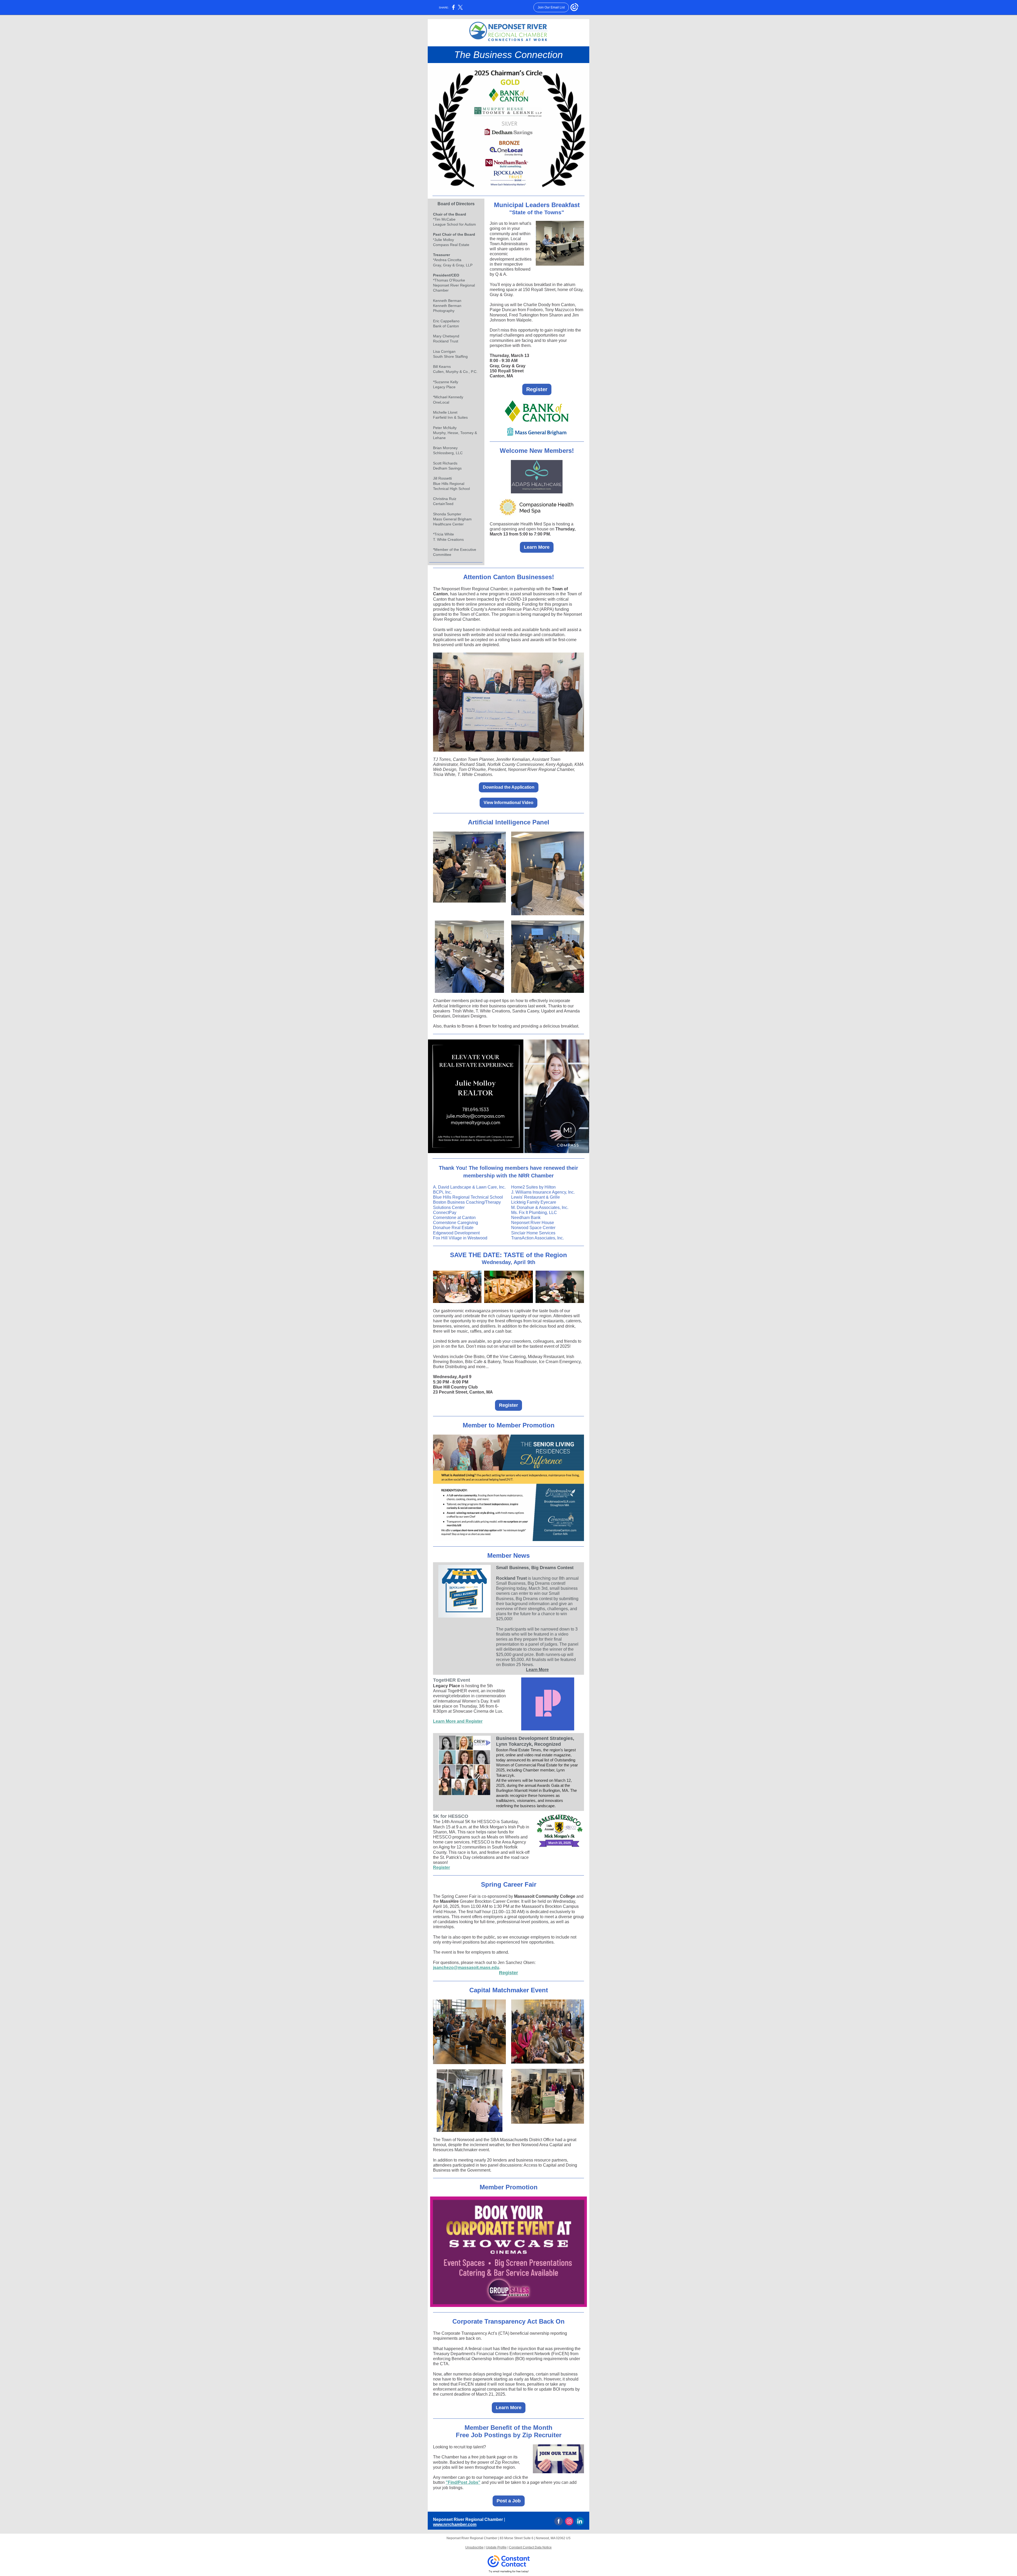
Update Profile (496, 2547)
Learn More (537, 547)
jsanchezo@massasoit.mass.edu (466, 1968)
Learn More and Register (458, 1721)
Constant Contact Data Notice (530, 2547)
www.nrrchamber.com (455, 2524)
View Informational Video (508, 803)
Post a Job (509, 2501)
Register (537, 389)
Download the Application (509, 787)
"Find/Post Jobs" (463, 2482)
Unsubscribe (474, 2547)
